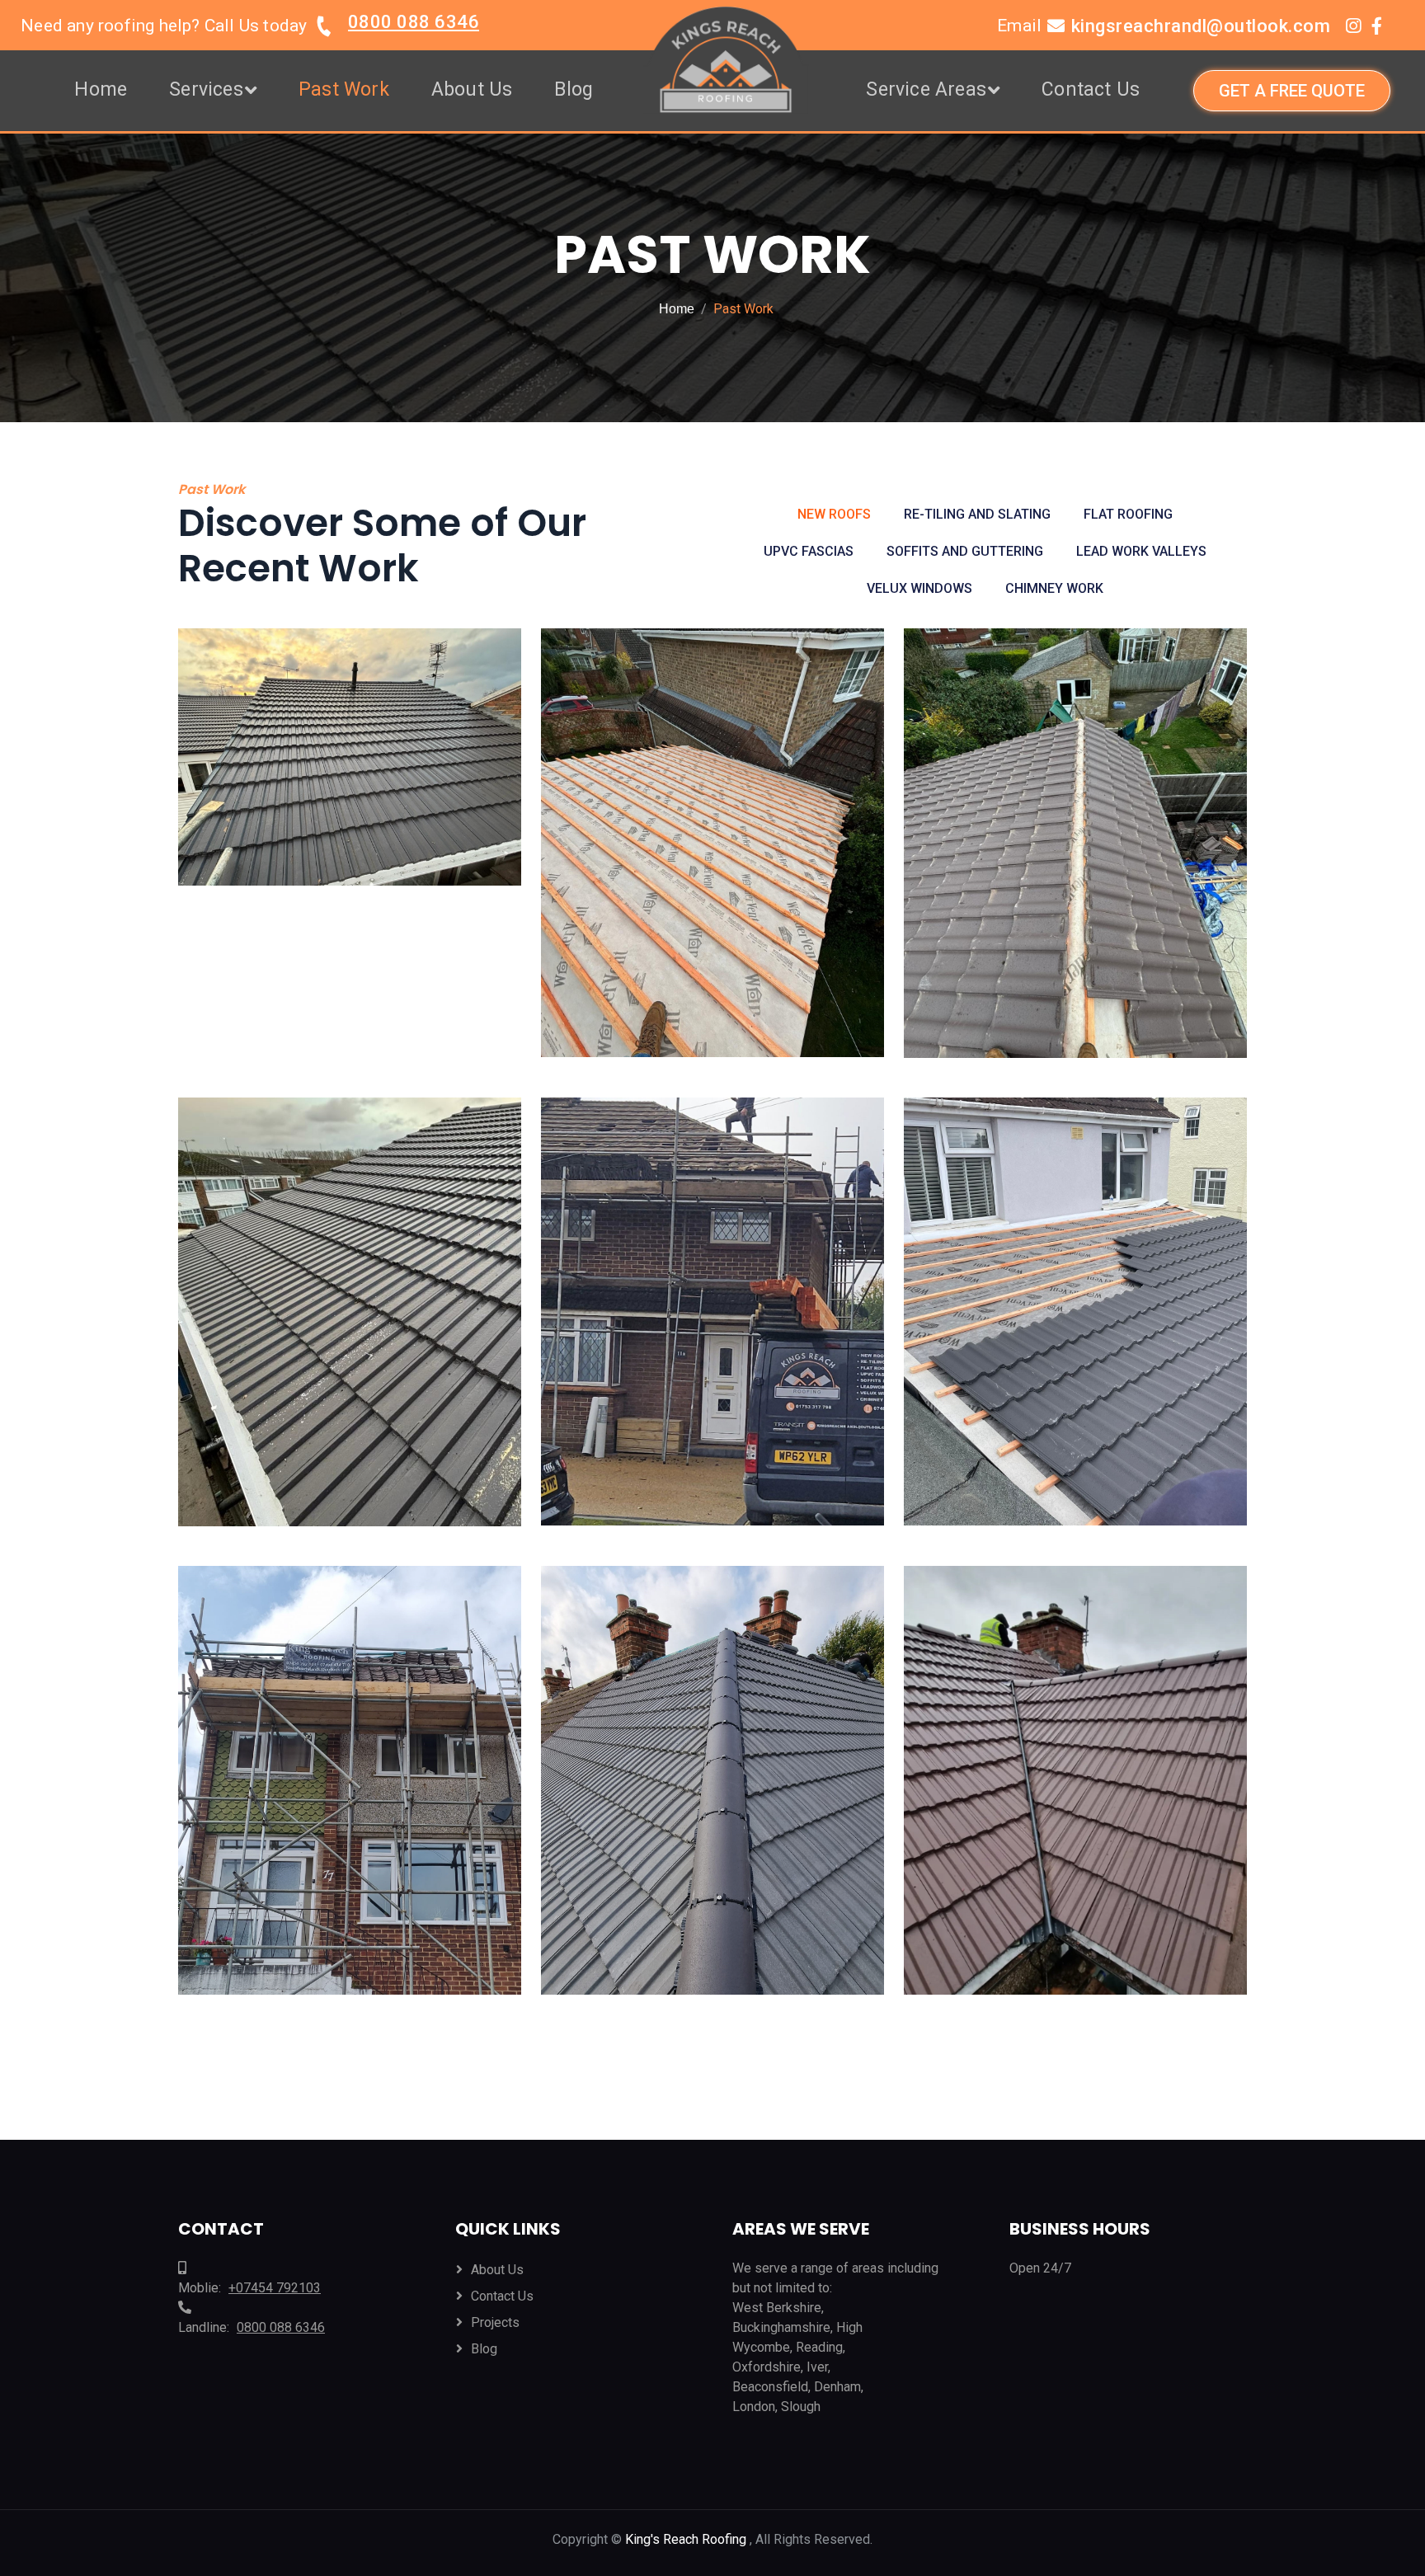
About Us (472, 89)
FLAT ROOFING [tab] (1128, 514)
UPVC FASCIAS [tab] (809, 551)
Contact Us (1091, 89)
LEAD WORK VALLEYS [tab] (1141, 551)
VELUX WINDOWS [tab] (919, 588)
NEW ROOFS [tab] (834, 514)
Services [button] (206, 89)
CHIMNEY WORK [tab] (1054, 588)
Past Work (344, 89)
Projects (495, 2322)
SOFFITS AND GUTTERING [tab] (965, 551)
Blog (574, 89)
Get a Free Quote (1292, 91)
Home (101, 89)
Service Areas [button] (926, 89)
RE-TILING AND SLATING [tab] (977, 514)
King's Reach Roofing (687, 2539)
